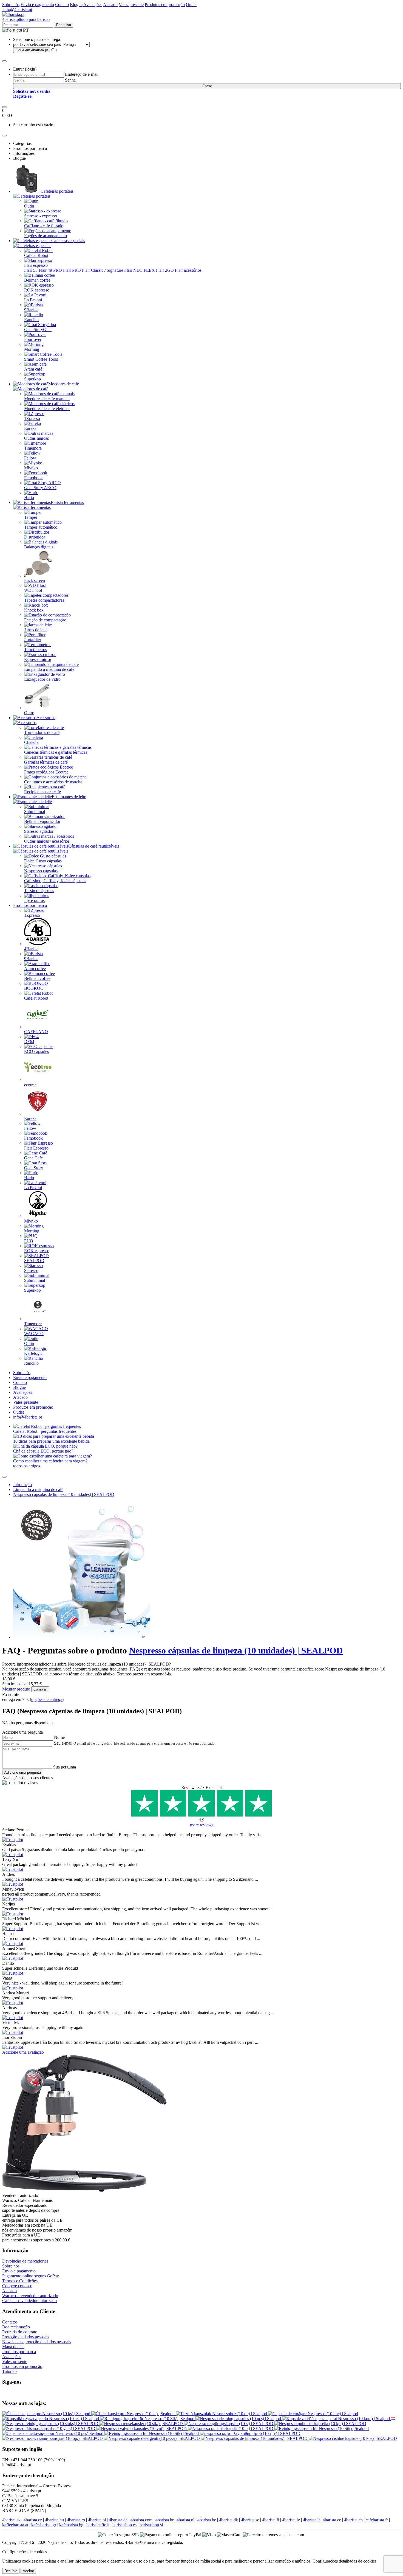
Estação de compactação (45, 620)
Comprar (40, 1689)
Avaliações (93, 5)
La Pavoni (33, 300)
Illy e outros (34, 900)
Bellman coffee (37, 280)
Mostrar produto (16, 1689)
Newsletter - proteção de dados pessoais (37, 2342)
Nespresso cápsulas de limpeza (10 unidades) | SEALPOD (64, 1494)
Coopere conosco (17, 2286)
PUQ (29, 1241)
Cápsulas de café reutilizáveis (94, 846)
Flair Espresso (36, 1148)
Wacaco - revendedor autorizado (30, 2296)
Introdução (22, 1485)
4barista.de (118, 2520)
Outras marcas (36, 438)
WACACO (34, 1334)
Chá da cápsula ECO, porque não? (43, 1451)
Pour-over (33, 339)
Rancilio (31, 320)
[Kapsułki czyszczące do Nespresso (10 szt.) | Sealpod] (51, 2419)
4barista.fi (271, 2520)
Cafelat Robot (36, 255)
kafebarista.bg (71, 2525)
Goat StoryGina (38, 330)
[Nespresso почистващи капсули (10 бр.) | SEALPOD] (53, 2438)
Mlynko (31, 468)
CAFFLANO (36, 1032)
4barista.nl (185, 2520)
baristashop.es (124, 2525)
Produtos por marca (30, 905)
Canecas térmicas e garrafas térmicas (56, 752)
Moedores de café (64, 384)
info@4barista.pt (17, 9)
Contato (62, 5)
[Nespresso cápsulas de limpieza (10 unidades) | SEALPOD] (255, 2438)
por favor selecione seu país (37, 44)
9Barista (31, 310)
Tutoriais (10, 2371)
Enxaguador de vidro (42, 679)
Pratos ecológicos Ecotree (46, 772)
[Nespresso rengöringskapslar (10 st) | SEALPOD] (229, 2424)
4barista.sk (11, 2520)
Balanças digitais (39, 547)
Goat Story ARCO (40, 488)
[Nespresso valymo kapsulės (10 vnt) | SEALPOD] (142, 2428)
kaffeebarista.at (15, 2525)
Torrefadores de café (42, 732)
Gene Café (33, 1158)
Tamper (31, 517)
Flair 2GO (165, 270)
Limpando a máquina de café (49, 669)
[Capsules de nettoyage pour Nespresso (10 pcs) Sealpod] (53, 2433)
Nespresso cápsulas (41, 871)
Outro (29, 713)
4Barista (31, 949)
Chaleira (31, 742)
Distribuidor (35, 537)
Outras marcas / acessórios (47, 841)
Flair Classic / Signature (103, 270)
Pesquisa (64, 25)
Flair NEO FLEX (140, 270)
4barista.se (250, 2520)
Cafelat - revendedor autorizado (29, 2301)
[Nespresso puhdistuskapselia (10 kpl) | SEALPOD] (320, 2424)
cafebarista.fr (377, 2520)
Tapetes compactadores (44, 600)
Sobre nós (11, 5)
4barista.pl (97, 2520)
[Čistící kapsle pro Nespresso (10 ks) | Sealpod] (134, 2414)
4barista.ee (332, 2520)
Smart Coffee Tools (41, 359)
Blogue (76, 5)
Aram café (33, 369)
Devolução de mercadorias (25, 2261)
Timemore (33, 448)
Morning (32, 349)
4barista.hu (54, 2520)
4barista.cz (33, 2520)
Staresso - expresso (41, 216)
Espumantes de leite (69, 797)
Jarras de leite (36, 630)
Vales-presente (131, 5)
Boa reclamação (16, 2327)
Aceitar (28, 2571)
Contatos (10, 2322)
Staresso (31, 1270)
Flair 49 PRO (50, 270)
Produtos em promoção (165, 5)
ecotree (30, 1085)
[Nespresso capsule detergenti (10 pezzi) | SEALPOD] (152, 2438)
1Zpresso (32, 418)
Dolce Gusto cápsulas (43, 861)
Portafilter (33, 640)
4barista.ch (353, 2520)
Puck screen (35, 580)
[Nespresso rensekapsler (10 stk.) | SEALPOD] (142, 2424)
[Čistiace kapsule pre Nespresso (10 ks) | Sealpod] (47, 2414)
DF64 (29, 1042)
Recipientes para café (42, 792)
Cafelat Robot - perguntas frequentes (45, 1431)
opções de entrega (47, 1699)
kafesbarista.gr (44, 2525)
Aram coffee (35, 969)
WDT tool (33, 590)
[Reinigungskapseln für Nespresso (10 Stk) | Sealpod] (148, 2419)
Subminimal (35, 812)
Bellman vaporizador (42, 821)
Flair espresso (36, 265)
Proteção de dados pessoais (26, 2337)
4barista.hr (164, 2520)
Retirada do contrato (20, 2332)
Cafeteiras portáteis (57, 191)
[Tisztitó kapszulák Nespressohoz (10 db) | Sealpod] (222, 2414)
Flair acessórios (188, 270)
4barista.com (141, 2520)
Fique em (32, 50)
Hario (29, 497)
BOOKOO (34, 988)
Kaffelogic (33, 1353)
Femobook (33, 478)
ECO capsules (36, 1051)
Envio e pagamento (37, 5)
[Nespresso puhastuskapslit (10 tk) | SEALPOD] (231, 2428)
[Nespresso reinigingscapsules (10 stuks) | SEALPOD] (393, 2419)
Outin (29, 206)
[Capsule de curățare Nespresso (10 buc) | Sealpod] (313, 2414)
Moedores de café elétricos (47, 409)
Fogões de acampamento (46, 236)
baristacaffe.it (98, 2525)
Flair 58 (31, 270)
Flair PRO (72, 270)
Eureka (30, 428)
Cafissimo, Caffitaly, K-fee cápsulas (55, 881)
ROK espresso (37, 290)
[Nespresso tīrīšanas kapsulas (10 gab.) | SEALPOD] (49, 2428)
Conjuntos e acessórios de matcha (53, 782)
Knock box (34, 610)
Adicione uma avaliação (23, 2052)
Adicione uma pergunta (23, 1772)
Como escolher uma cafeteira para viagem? (50, 1461)
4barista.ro (76, 2520)
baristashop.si (151, 2525)
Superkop (32, 379)
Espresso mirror (38, 659)
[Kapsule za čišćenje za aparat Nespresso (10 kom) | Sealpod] (337, 2419)
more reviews (202, 1825)
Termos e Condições (20, 2281)
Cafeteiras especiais (68, 241)
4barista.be (207, 2520)
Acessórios (46, 718)
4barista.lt (311, 2520)
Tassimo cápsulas (39, 891)
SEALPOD (34, 1261)
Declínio (11, 2571)
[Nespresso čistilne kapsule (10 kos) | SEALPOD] (353, 2438)
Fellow (30, 458)
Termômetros (36, 650)
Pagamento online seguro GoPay (31, 2276)
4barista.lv (291, 2520)
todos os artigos (27, 1466)
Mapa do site (13, 2347)
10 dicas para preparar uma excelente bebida (51, 1441)
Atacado (110, 5)
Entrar (207, 86)
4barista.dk (229, 2520)
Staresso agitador (39, 831)
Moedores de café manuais (47, 399)
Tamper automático (41, 527)
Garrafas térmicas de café (46, 762)
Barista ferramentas (67, 502)
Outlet (191, 5)
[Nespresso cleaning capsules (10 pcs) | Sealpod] (239, 2419)
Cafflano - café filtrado (44, 226)
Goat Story (34, 1168)
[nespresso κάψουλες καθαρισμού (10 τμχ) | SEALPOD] (250, 2433)
